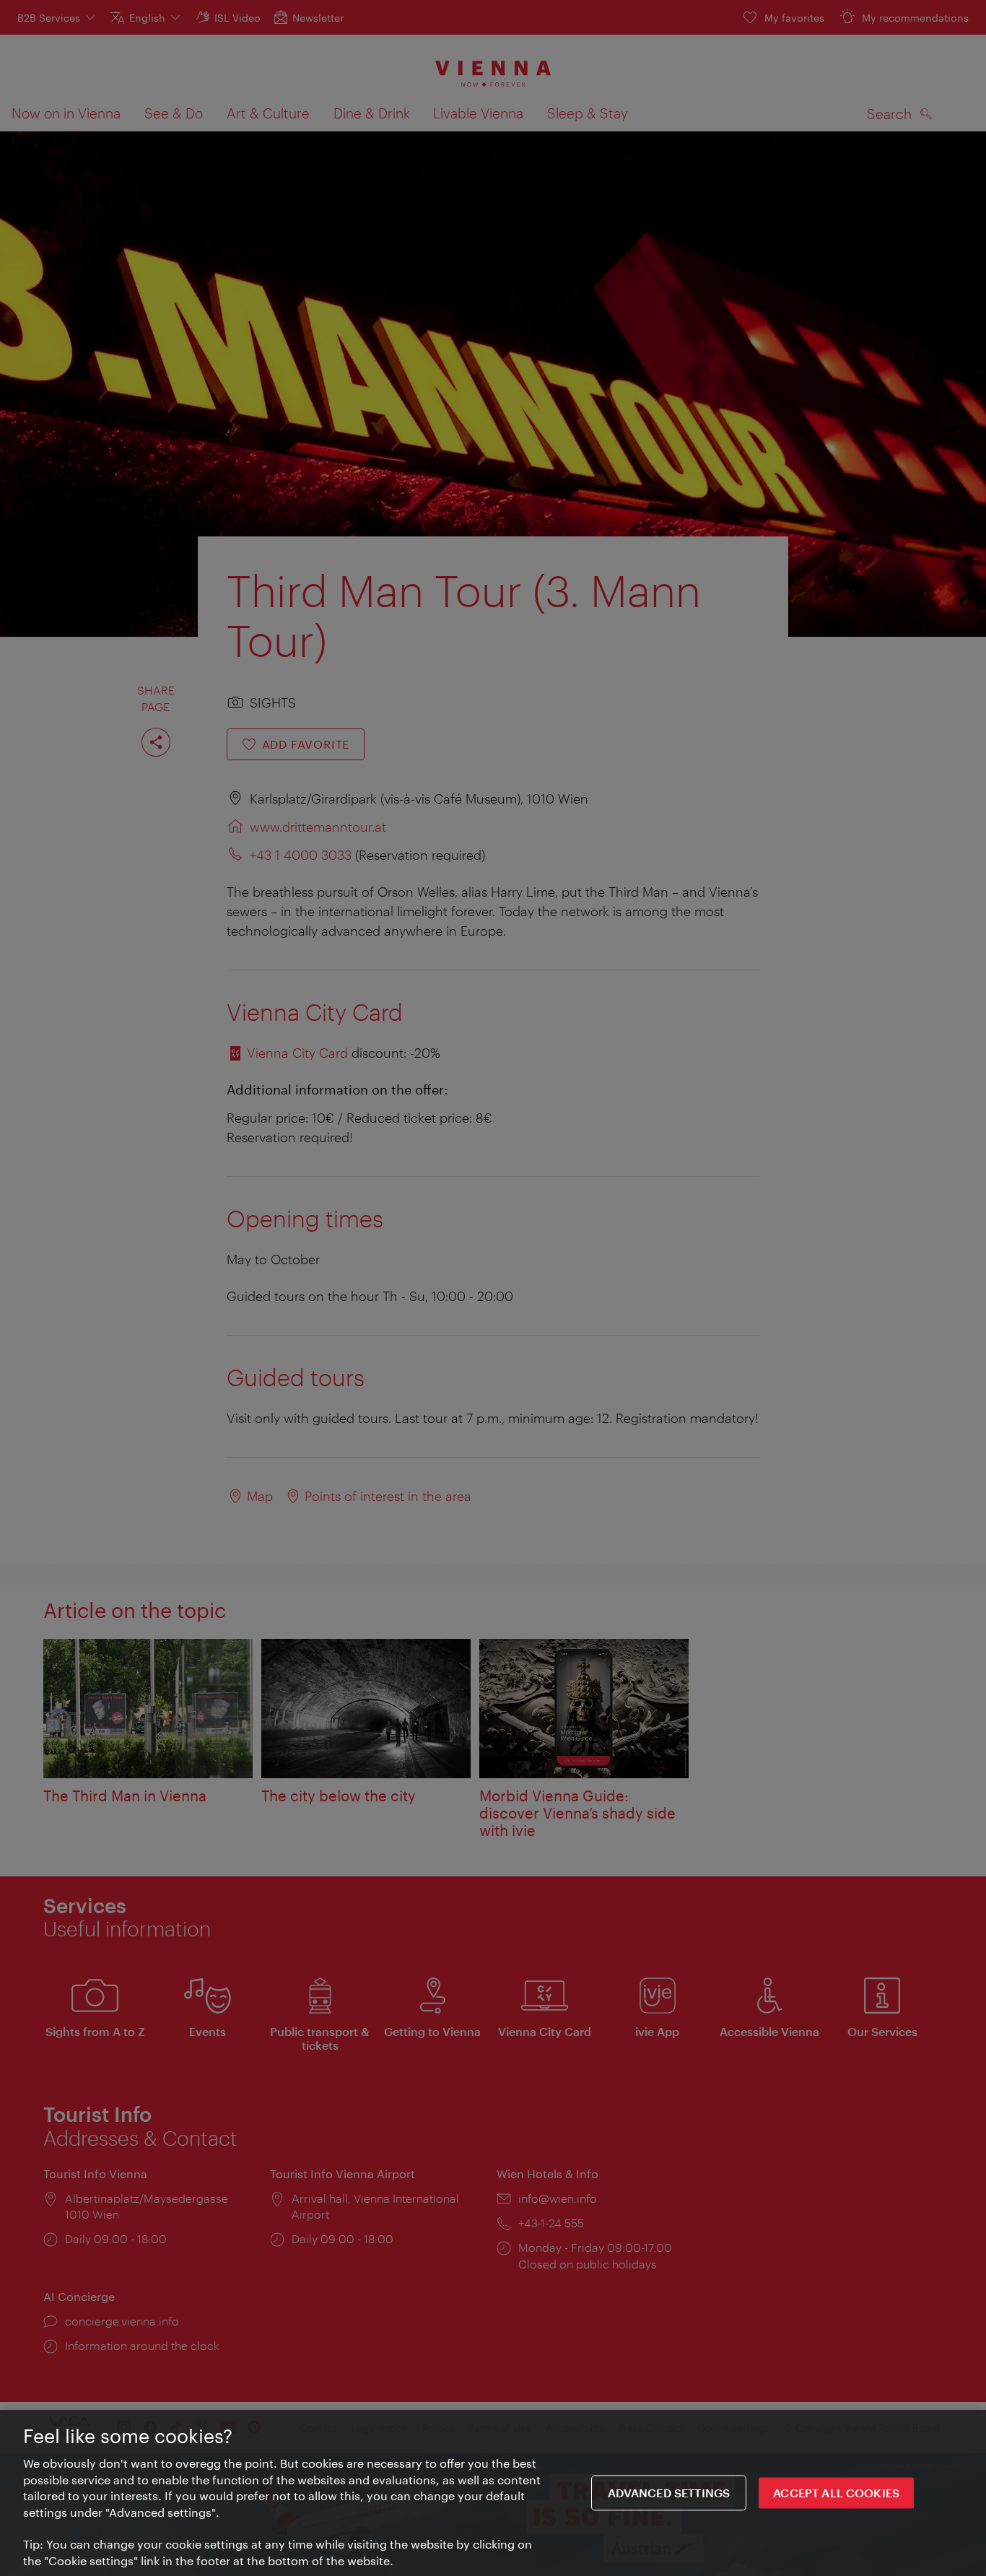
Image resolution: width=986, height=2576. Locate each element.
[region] (493, 2493)
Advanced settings (669, 2493)
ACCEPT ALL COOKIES (836, 2493)
